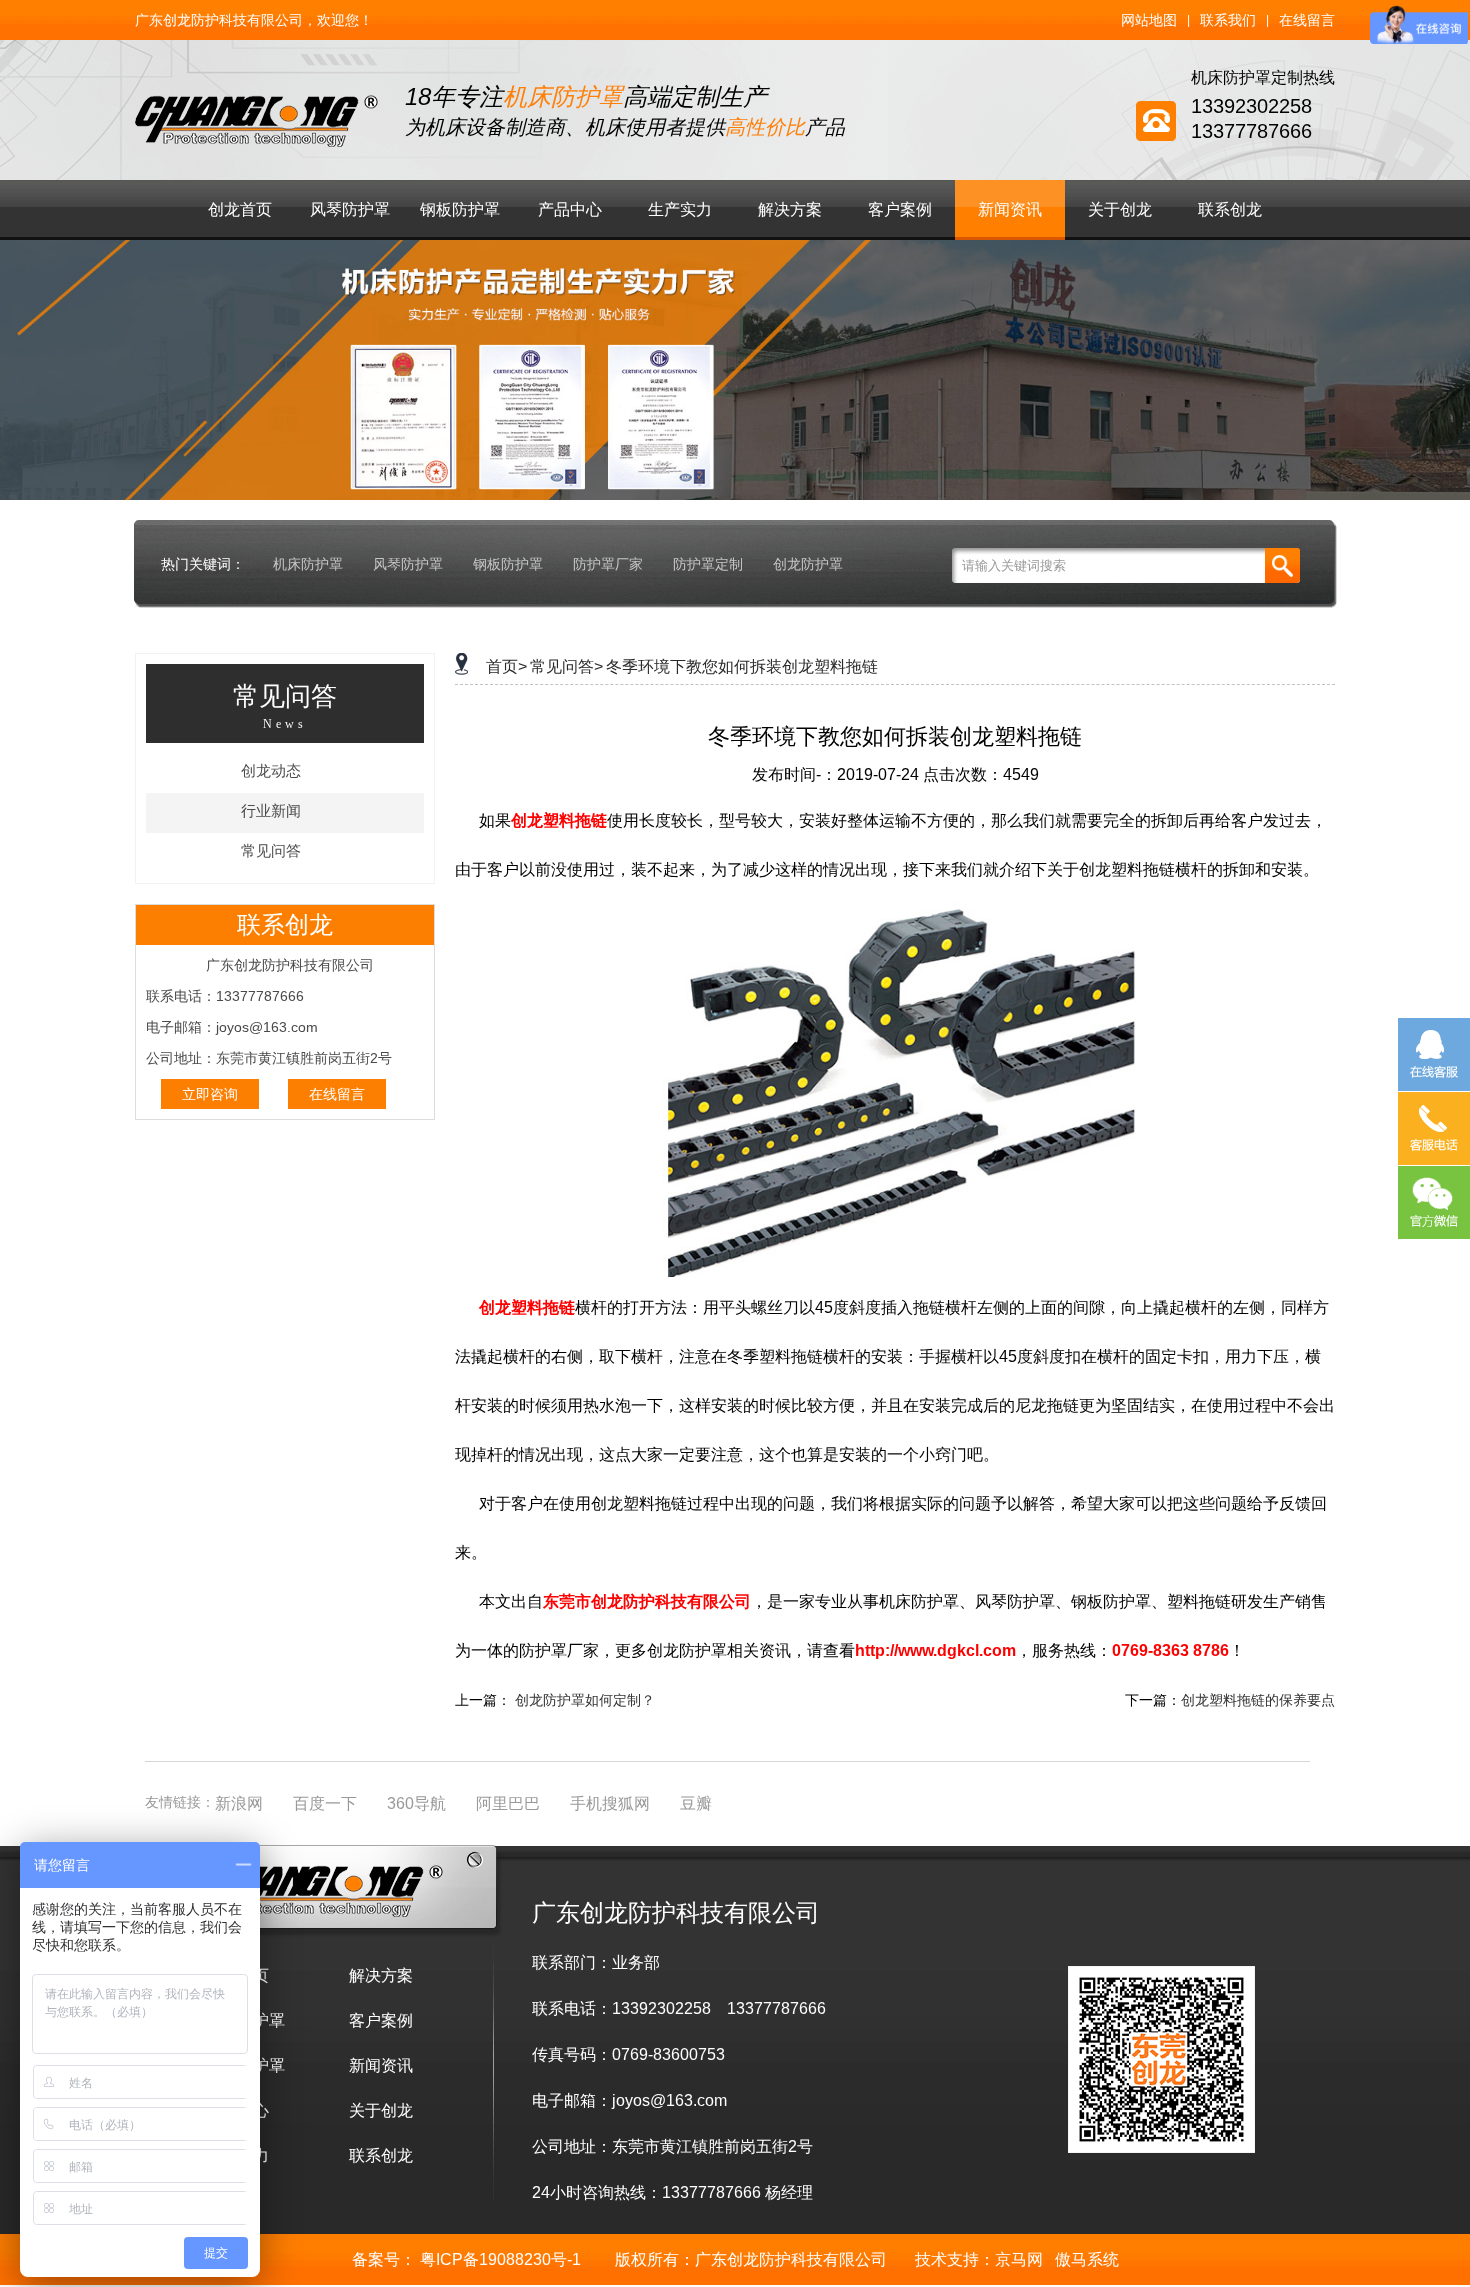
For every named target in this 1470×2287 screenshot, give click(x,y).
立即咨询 (210, 1094)
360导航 (416, 1803)
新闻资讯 (1010, 209)
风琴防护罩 (350, 209)
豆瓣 (696, 1803)
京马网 (1019, 2259)
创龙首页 (240, 209)
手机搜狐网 (610, 1803)
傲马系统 (1087, 2259)
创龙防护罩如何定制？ (585, 1700)
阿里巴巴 (508, 1803)
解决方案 (790, 209)
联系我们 (1228, 20)
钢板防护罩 (460, 209)
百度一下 (325, 1803)
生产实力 (680, 209)
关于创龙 (1120, 209)
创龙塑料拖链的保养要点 (1258, 1700)
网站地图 (1149, 20)
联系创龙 (1230, 209)
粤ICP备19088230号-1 (500, 2259)
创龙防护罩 (808, 564)
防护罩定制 (708, 564)
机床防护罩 (308, 564)
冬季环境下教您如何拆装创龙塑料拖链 (742, 666)
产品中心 (570, 209)
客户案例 (900, 209)
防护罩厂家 (608, 564)
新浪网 (239, 1803)
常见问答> (566, 666)
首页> (506, 666)
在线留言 (1307, 20)
